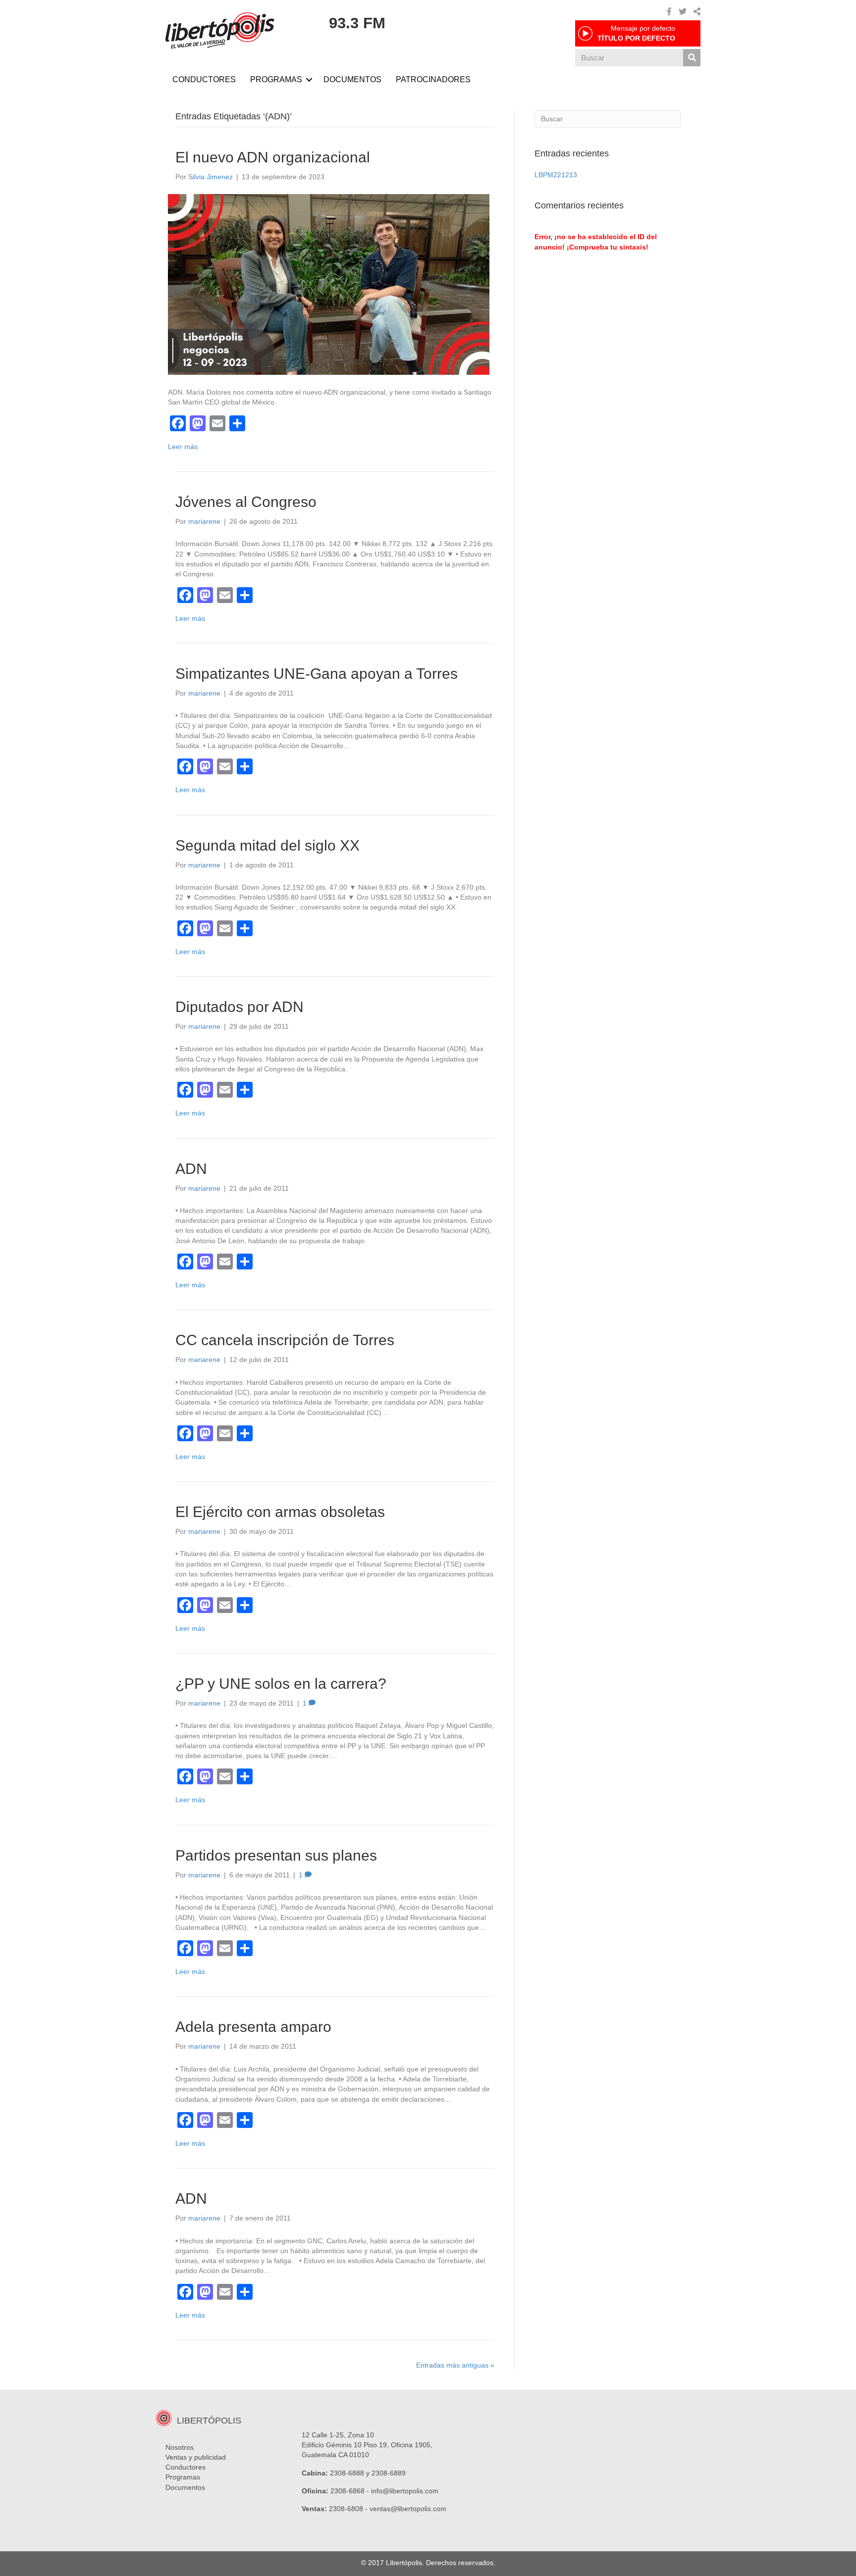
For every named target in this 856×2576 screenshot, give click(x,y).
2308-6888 (347, 2473)
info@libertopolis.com (405, 2491)
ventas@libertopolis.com (408, 2509)
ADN (191, 1169)
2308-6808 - (349, 2509)
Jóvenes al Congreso (246, 502)
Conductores (186, 2467)
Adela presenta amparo (253, 2027)
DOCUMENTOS (352, 79)
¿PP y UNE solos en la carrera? (281, 1684)
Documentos (185, 2487)
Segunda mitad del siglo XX (267, 845)
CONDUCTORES (204, 79)
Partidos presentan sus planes (276, 1855)
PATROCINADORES (433, 79)
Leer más (183, 447)
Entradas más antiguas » (455, 2365)
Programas (183, 2477)
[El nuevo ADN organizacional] (329, 284)
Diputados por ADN (240, 1007)
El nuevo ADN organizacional (273, 157)
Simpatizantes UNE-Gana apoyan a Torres (317, 674)
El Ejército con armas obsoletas (280, 1512)
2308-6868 (348, 2491)
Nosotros (180, 2447)
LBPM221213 (556, 175)
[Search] (692, 58)
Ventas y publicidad (196, 2457)
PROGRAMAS (276, 79)
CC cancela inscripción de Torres (285, 1340)
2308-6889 (389, 2473)
